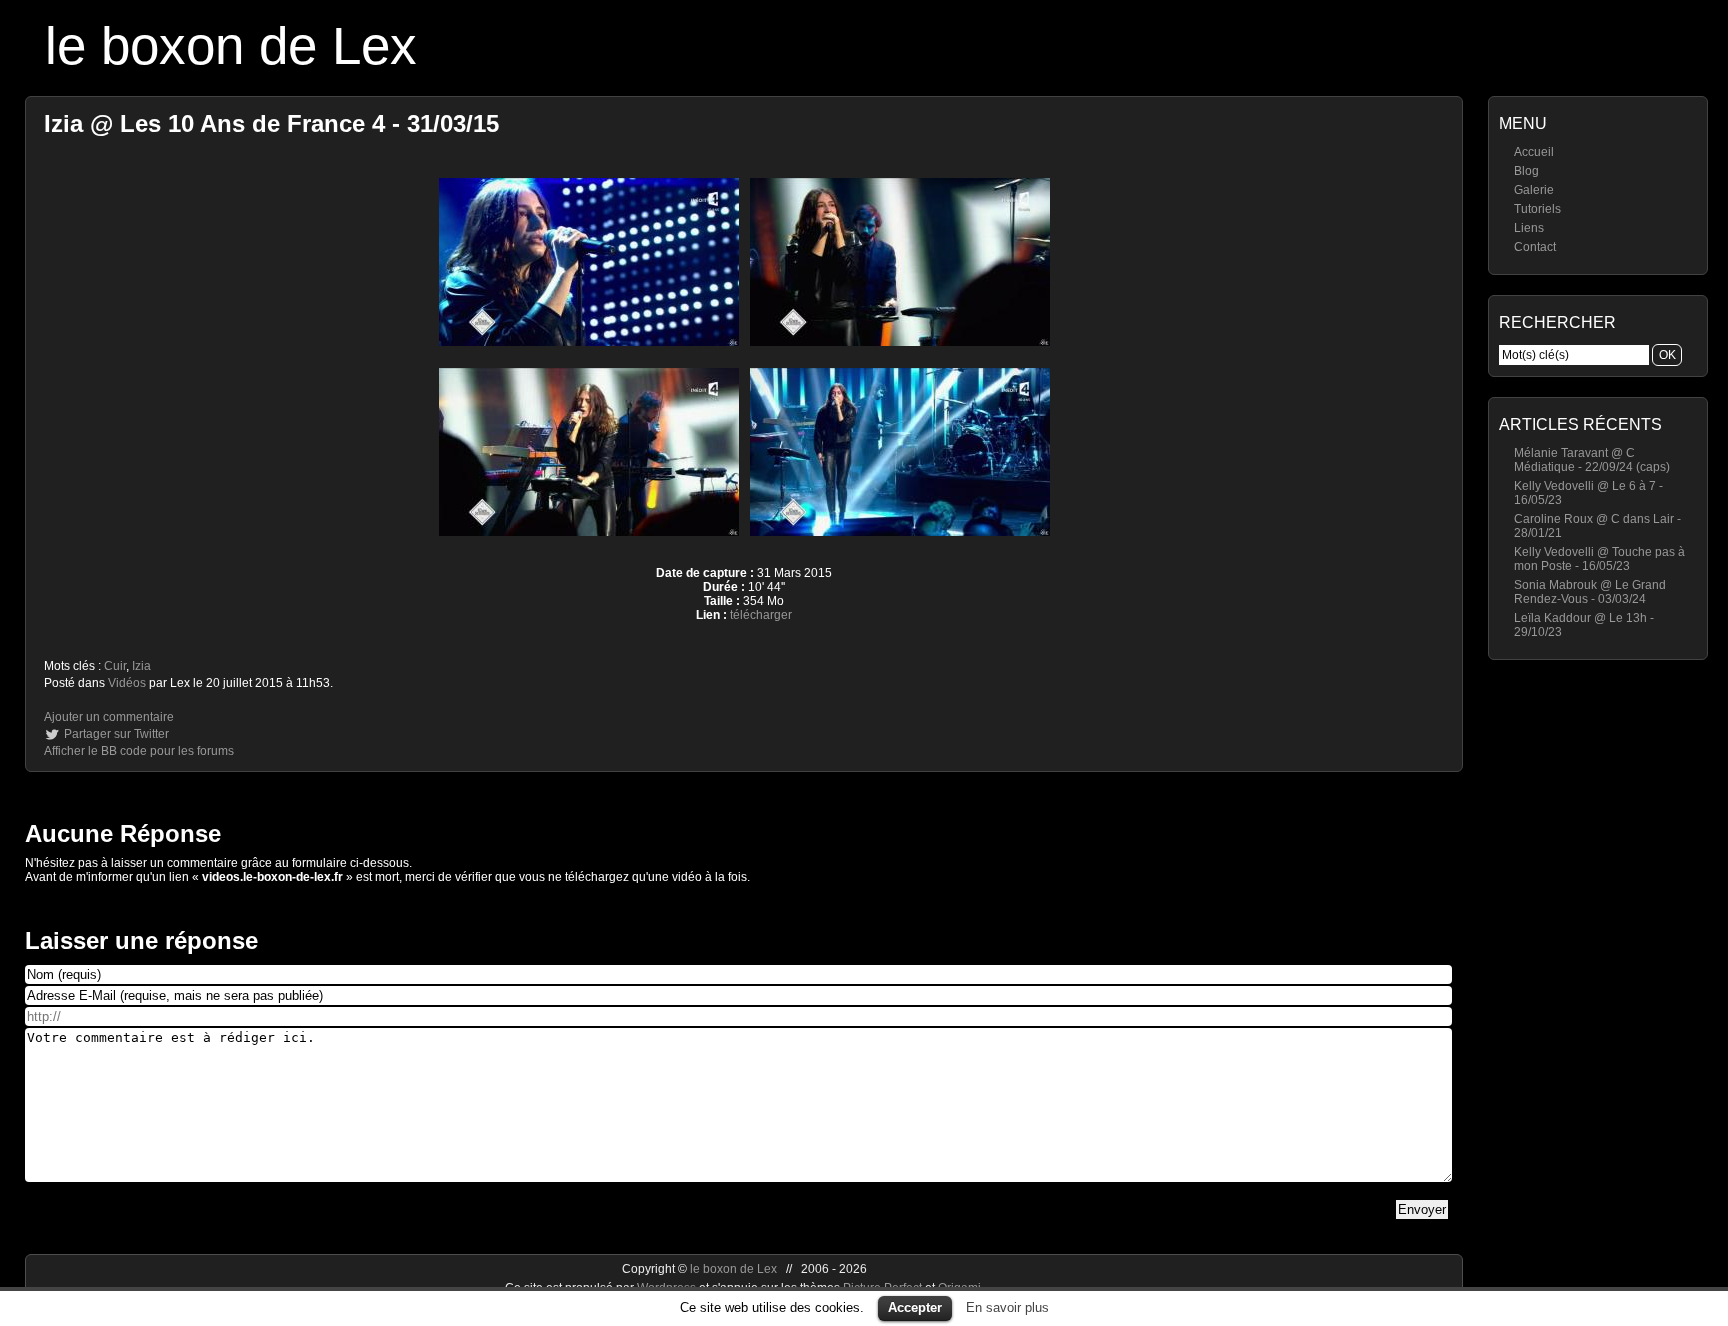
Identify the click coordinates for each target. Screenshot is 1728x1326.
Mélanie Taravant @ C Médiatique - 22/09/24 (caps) (1592, 460)
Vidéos (127, 683)
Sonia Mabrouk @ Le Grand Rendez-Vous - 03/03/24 (1590, 592)
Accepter (915, 1307)
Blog (1526, 171)
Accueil (1534, 152)
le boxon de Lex (231, 45)
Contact (1535, 247)
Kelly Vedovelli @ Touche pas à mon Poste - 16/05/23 (1599, 559)
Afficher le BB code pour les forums (139, 751)
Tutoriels (1537, 209)
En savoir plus (1007, 1307)
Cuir (115, 666)
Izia (141, 666)
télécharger (761, 615)
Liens (1529, 228)
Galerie (1534, 190)
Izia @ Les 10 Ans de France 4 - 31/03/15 (271, 123)
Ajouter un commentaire (109, 717)
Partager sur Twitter (116, 734)
